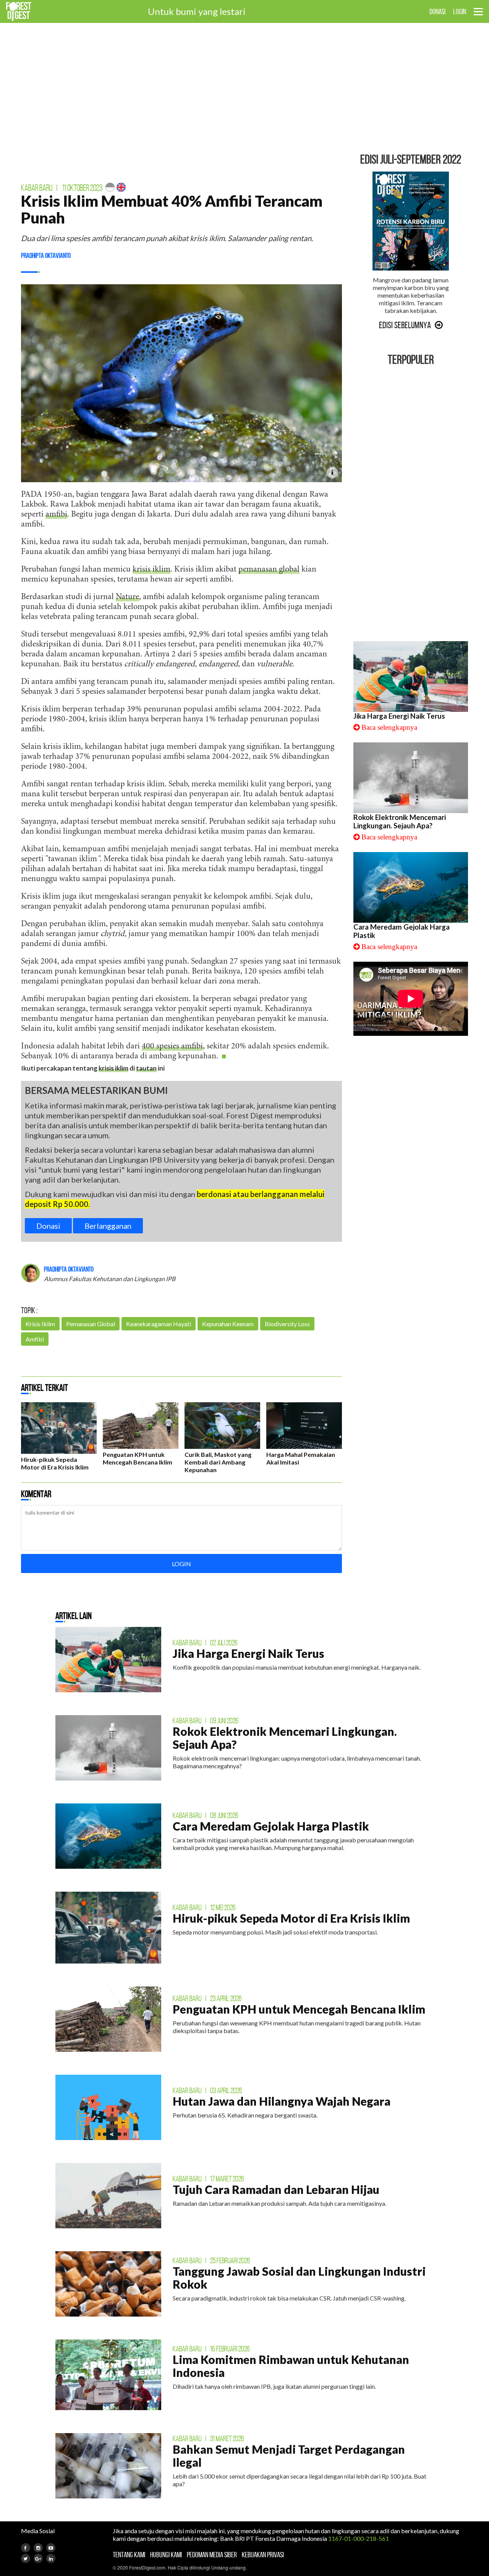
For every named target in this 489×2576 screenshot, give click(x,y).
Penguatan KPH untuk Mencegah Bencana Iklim (138, 1458)
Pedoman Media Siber (212, 2555)
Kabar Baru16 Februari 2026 (211, 2349)
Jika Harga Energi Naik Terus (399, 716)
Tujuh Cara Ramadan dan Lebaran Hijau (276, 2189)
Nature (127, 597)
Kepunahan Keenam (228, 1324)
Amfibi (35, 1339)
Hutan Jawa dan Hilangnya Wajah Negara (282, 2101)
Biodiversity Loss (287, 1324)
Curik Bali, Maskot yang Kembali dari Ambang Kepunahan (218, 1462)
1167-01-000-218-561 (359, 2538)
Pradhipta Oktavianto (46, 256)
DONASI (437, 11)
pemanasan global (269, 570)
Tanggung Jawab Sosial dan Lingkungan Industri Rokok (299, 2278)
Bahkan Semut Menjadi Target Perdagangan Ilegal (289, 2456)
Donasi (48, 1226)
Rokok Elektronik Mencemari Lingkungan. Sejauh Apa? (400, 821)
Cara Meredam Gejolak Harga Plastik (271, 1826)
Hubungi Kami (166, 2555)
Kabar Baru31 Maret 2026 (208, 2438)
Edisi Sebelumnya (405, 325)
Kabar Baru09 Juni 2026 (206, 1721)
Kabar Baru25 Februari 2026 (211, 2260)
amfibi (56, 515)
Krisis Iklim (40, 1324)
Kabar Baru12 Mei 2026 (204, 1907)
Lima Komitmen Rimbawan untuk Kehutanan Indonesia (291, 2366)
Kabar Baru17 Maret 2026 (208, 2179)
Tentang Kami (129, 2555)
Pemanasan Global (91, 1324)
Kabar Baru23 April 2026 (207, 1998)
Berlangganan (108, 1226)
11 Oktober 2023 (82, 188)
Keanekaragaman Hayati (159, 1324)
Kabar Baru (37, 188)
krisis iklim (151, 570)
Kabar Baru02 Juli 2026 (205, 1643)
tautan (146, 1068)
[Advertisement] (244, 88)
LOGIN (460, 11)
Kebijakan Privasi (263, 2555)
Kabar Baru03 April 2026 (207, 2090)
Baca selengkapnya (389, 727)
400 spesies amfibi (172, 1047)
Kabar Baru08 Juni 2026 (206, 1815)
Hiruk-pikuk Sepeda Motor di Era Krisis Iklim (55, 1463)
